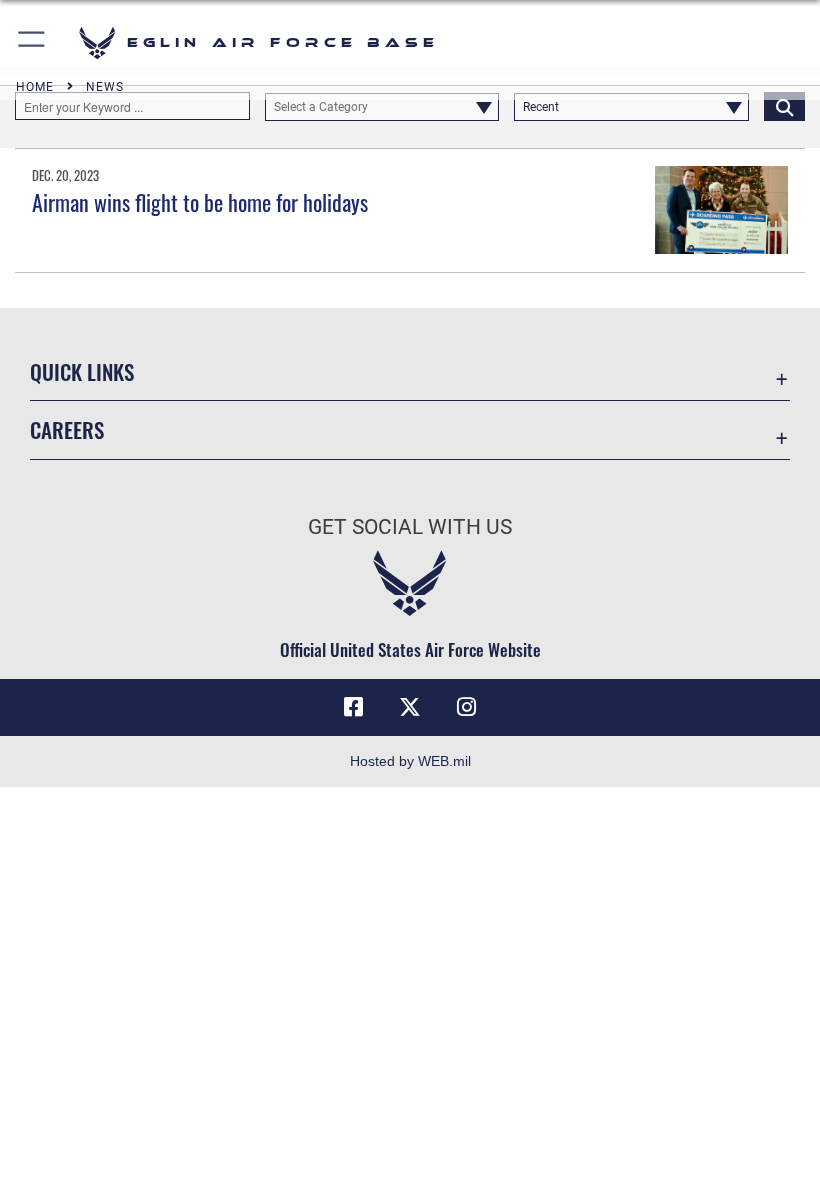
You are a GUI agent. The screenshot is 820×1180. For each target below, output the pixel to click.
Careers (67, 429)
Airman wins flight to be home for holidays (200, 202)
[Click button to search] (784, 106)
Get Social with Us (410, 527)
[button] (32, 42)
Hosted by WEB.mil (410, 761)
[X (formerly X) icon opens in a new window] (410, 707)
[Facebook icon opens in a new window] (354, 707)
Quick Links (82, 371)
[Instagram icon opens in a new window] (466, 707)
